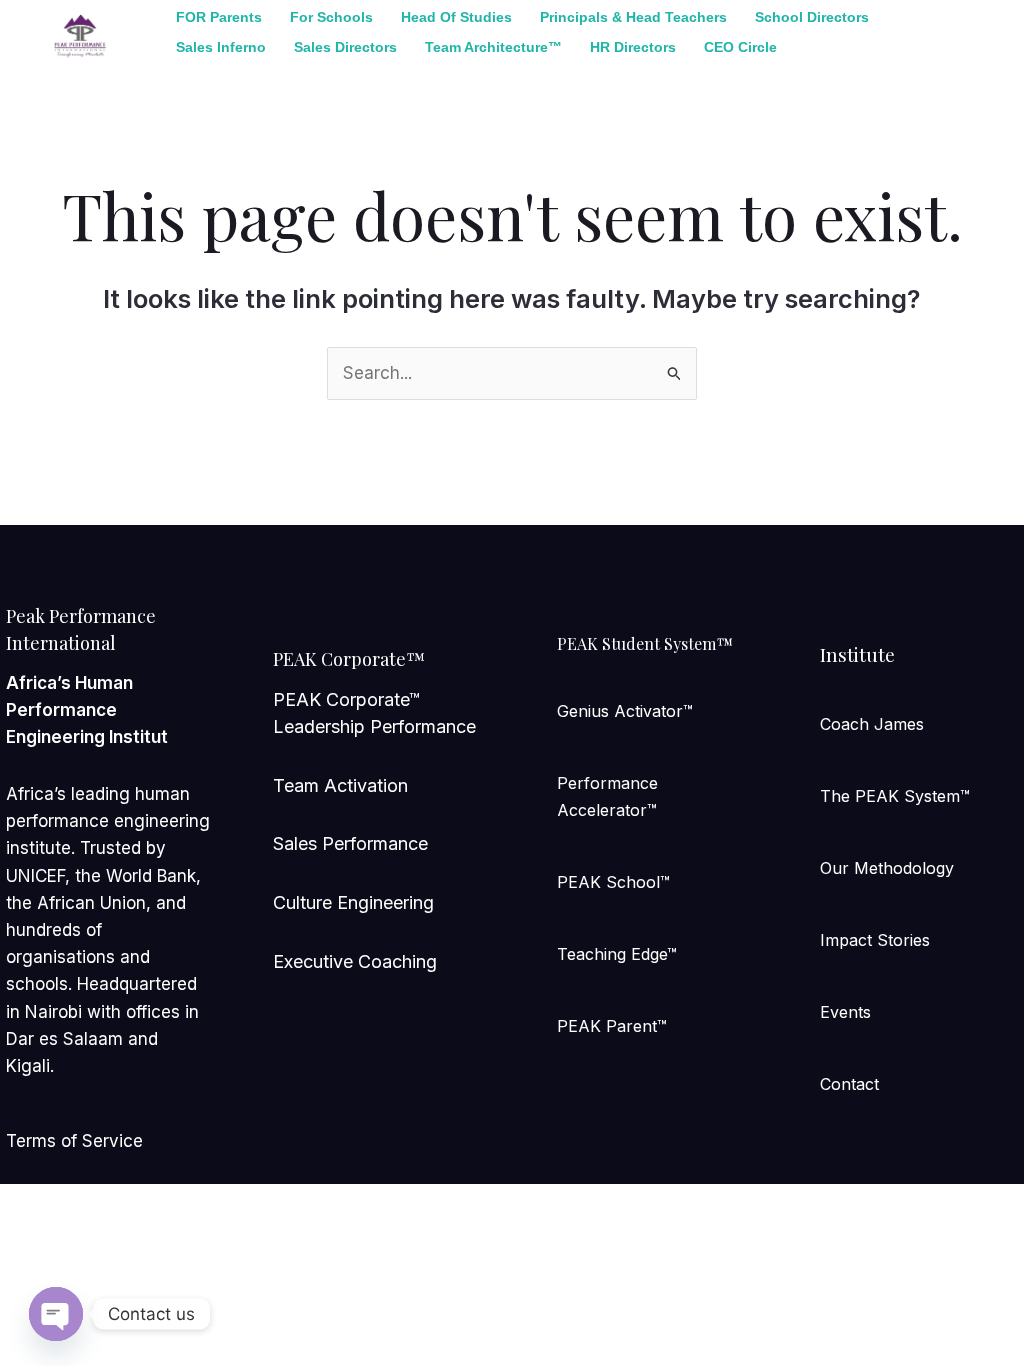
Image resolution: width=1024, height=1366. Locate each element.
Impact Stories (875, 940)
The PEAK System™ (895, 796)
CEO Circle (740, 47)
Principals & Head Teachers (633, 17)
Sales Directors (345, 47)
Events (845, 1012)
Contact (849, 1084)
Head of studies (456, 17)
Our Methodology (887, 868)
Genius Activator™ (625, 711)
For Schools (331, 17)
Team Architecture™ (493, 47)
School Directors (812, 17)
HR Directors (633, 47)
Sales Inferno (221, 47)
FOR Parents (219, 17)
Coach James (872, 724)
